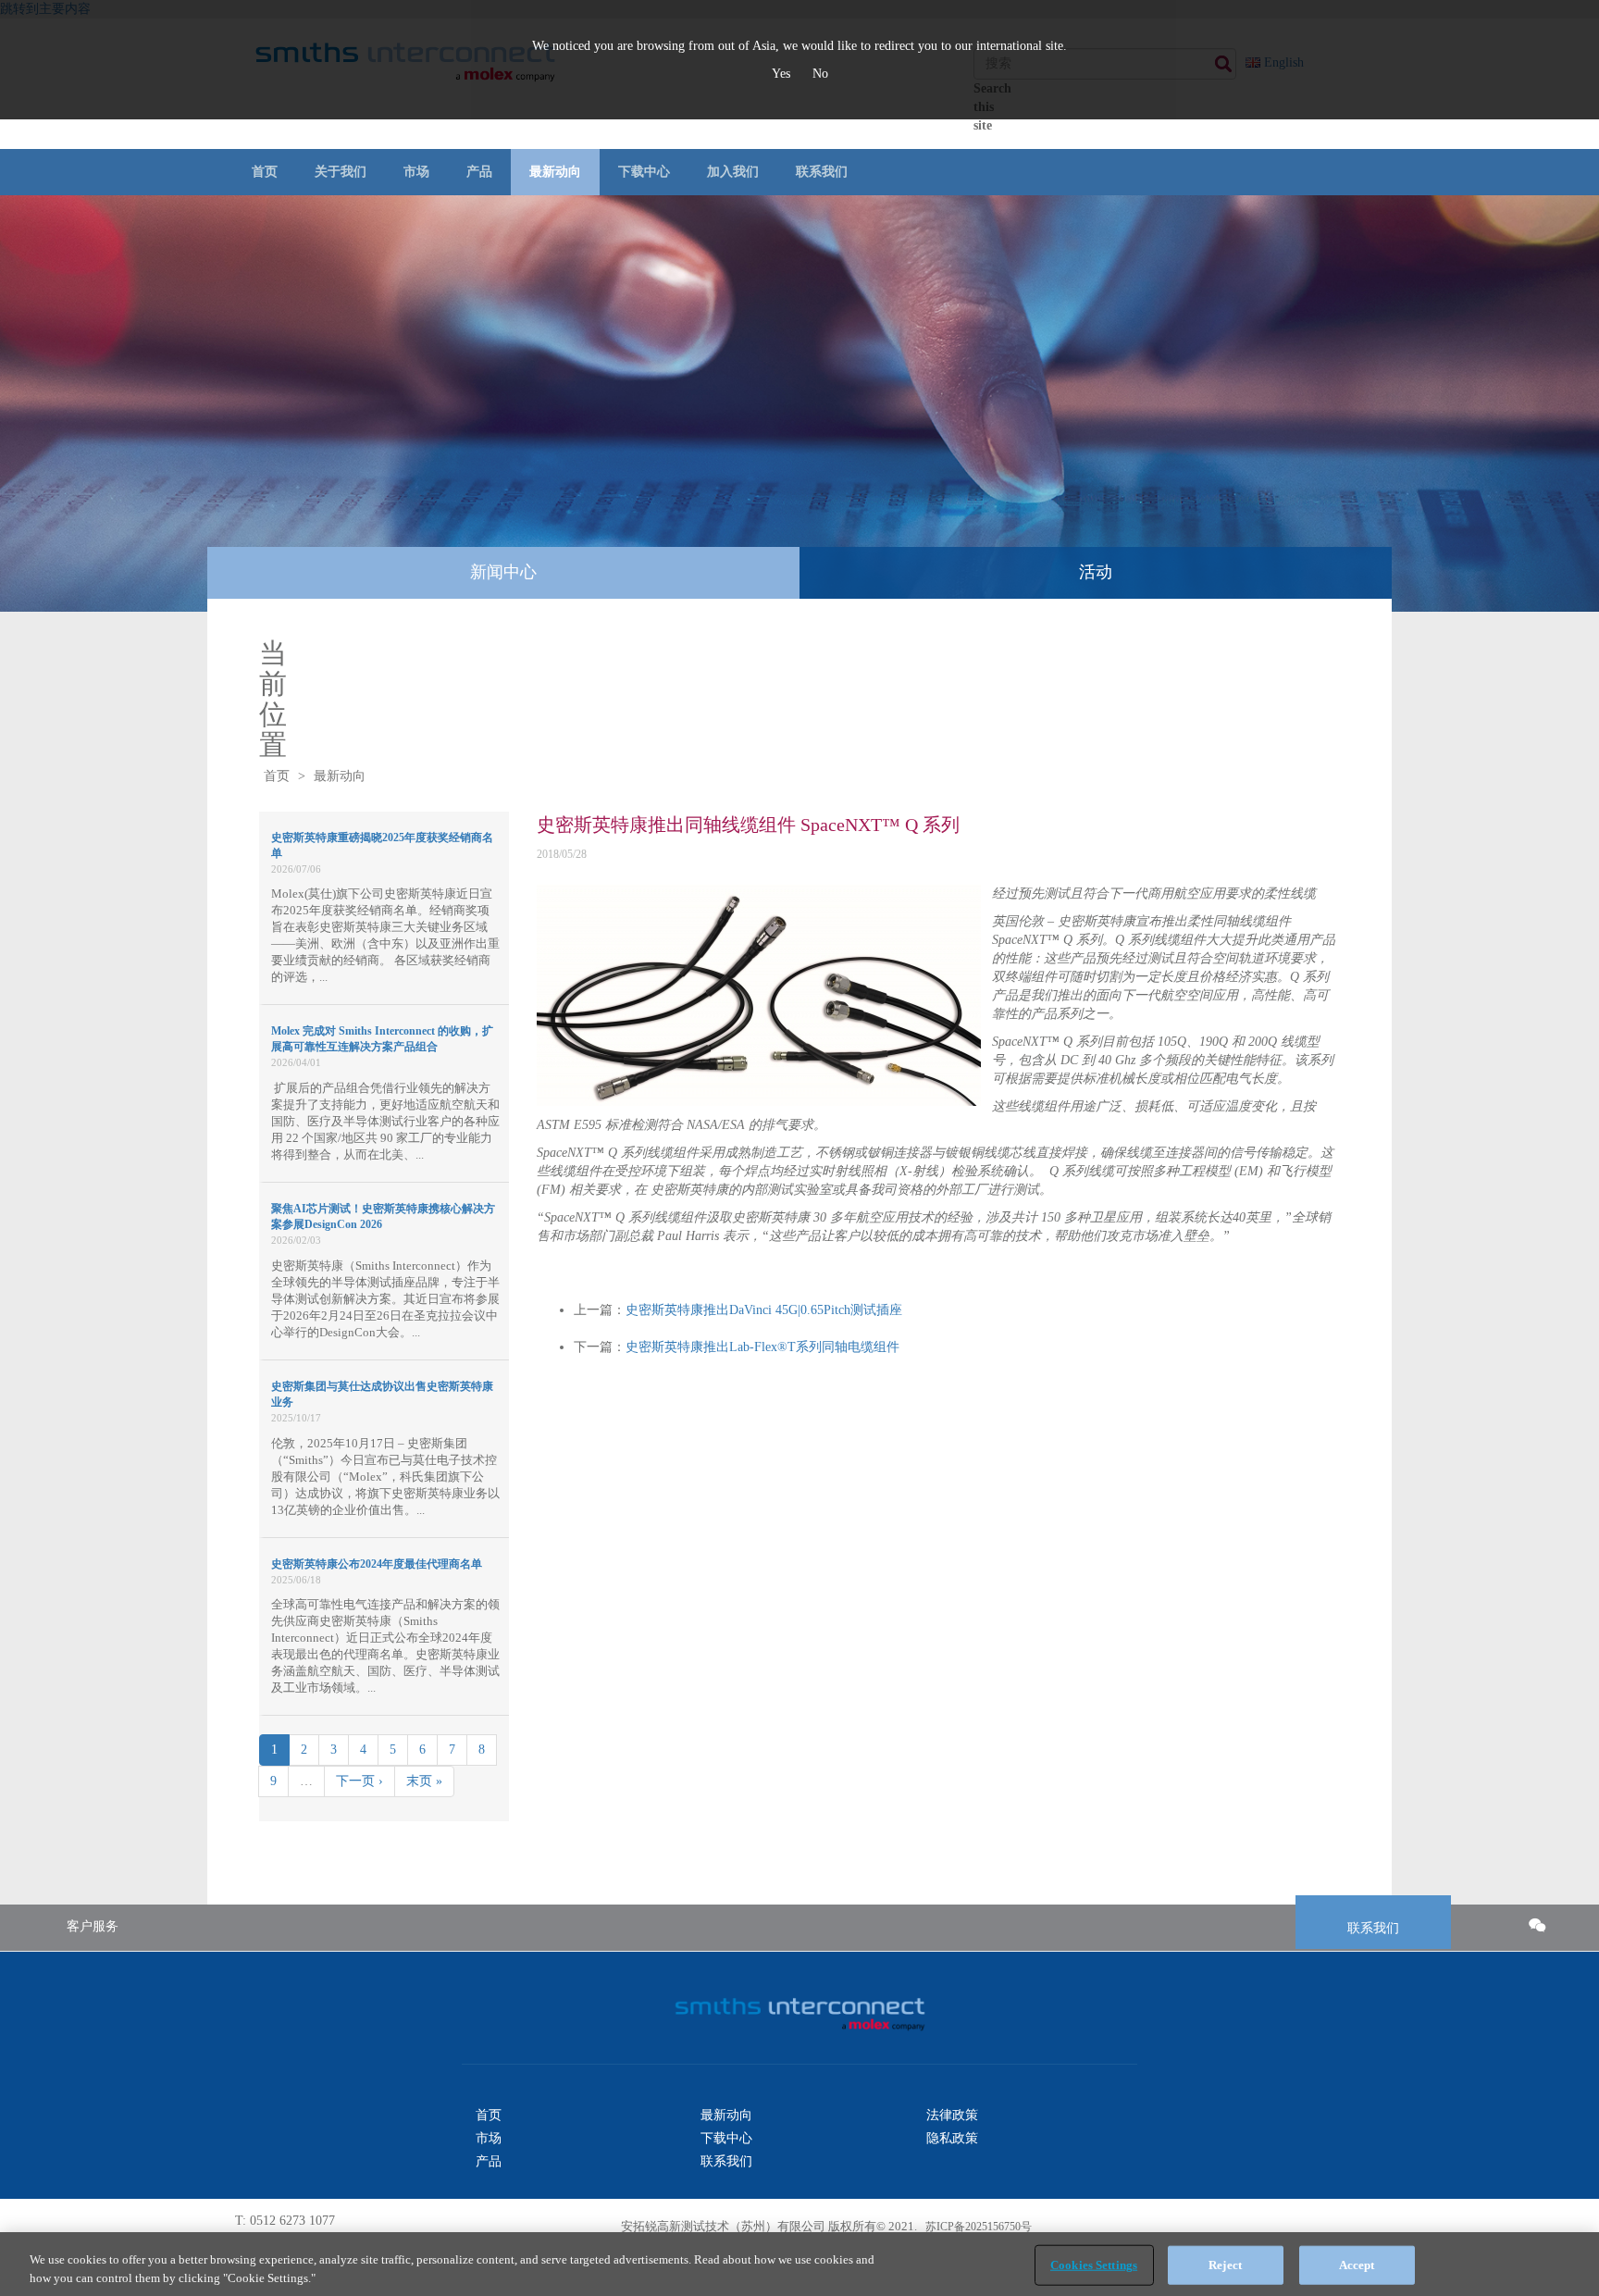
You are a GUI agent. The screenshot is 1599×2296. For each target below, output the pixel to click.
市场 (416, 172)
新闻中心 (503, 572)
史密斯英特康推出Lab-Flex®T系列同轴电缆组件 (762, 1347)
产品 (479, 172)
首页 (265, 172)
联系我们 (822, 172)
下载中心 (644, 172)
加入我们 (733, 172)
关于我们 (341, 172)
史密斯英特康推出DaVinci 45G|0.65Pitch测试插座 (764, 1310)
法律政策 (952, 2115)
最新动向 (555, 172)
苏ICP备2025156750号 (977, 2227)
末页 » (424, 1781)
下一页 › (359, 1781)
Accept (1357, 2265)
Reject (1225, 2265)
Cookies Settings (1094, 2265)
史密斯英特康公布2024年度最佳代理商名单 (377, 1564)
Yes (783, 74)
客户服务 (93, 1926)
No (820, 74)
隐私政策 (952, 2138)
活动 (1096, 572)
